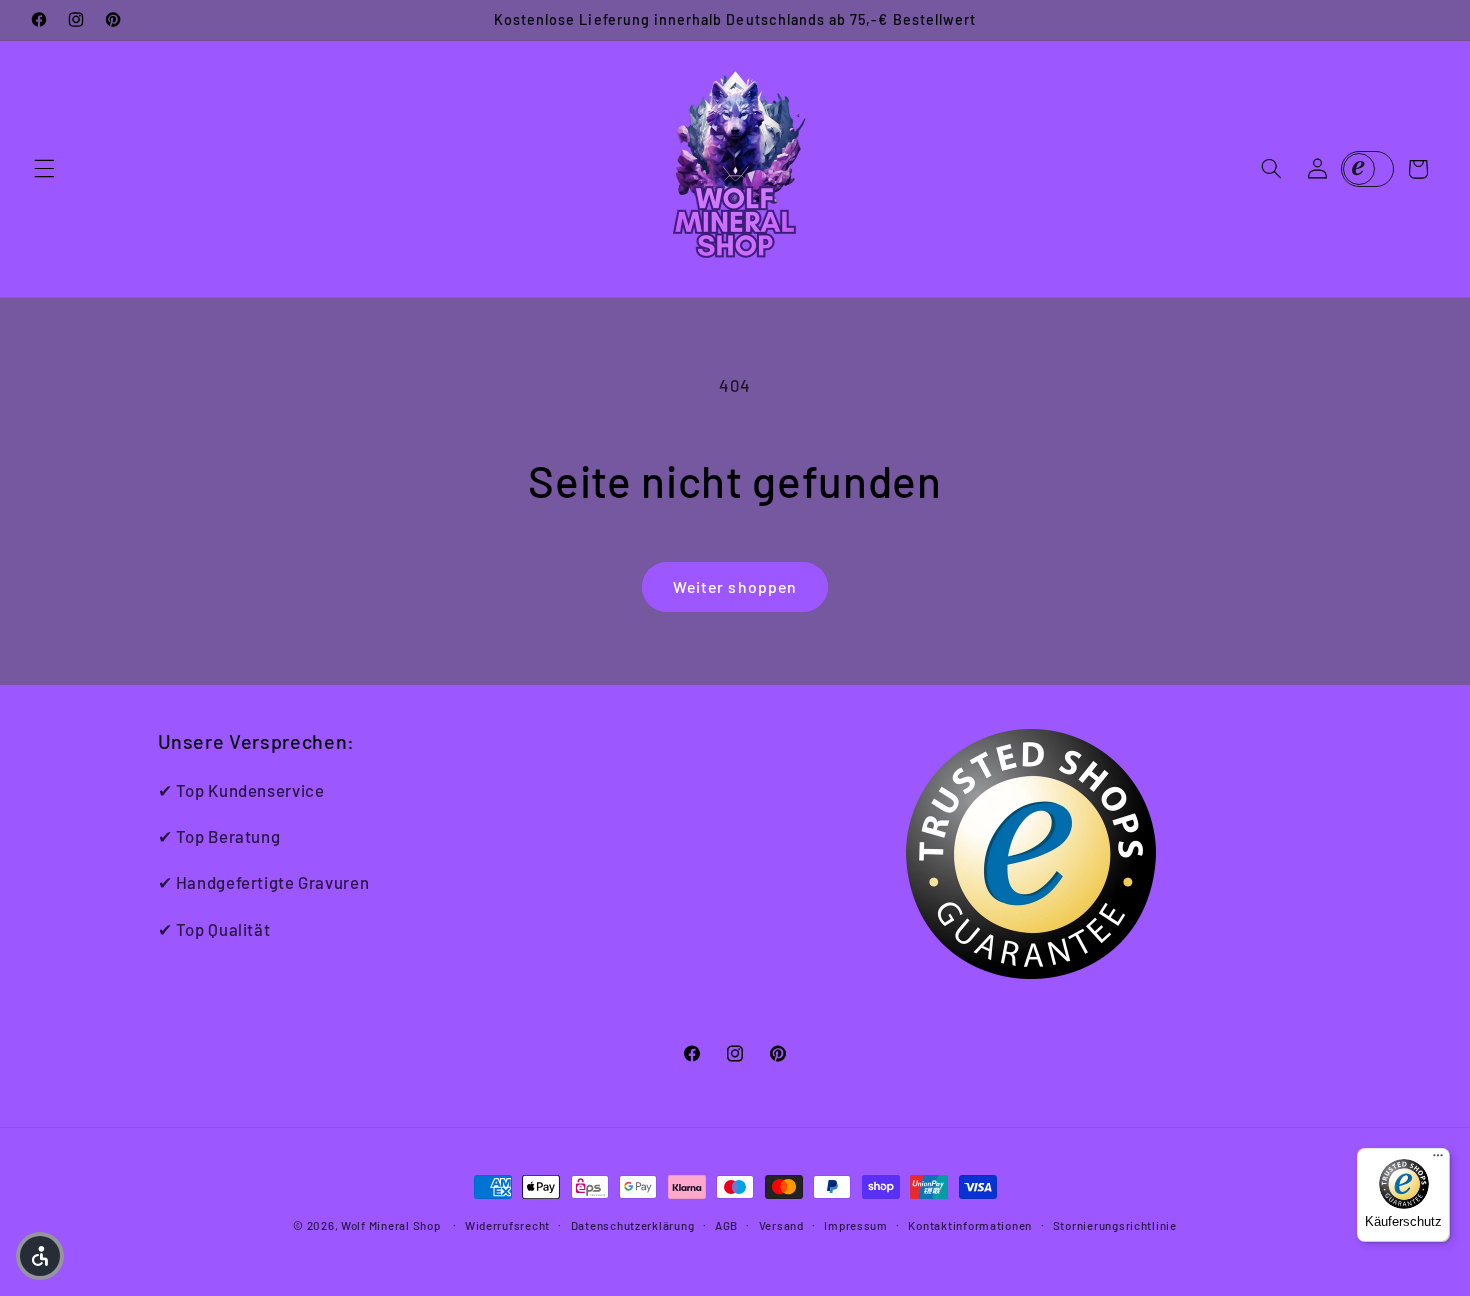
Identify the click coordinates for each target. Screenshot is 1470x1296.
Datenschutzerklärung (633, 1225)
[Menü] (1438, 1160)
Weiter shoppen (735, 586)
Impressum (856, 1225)
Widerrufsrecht (507, 1225)
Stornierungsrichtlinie (1115, 1225)
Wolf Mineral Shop (391, 1225)
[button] (44, 169)
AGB (726, 1225)
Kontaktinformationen (970, 1225)
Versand (781, 1225)
